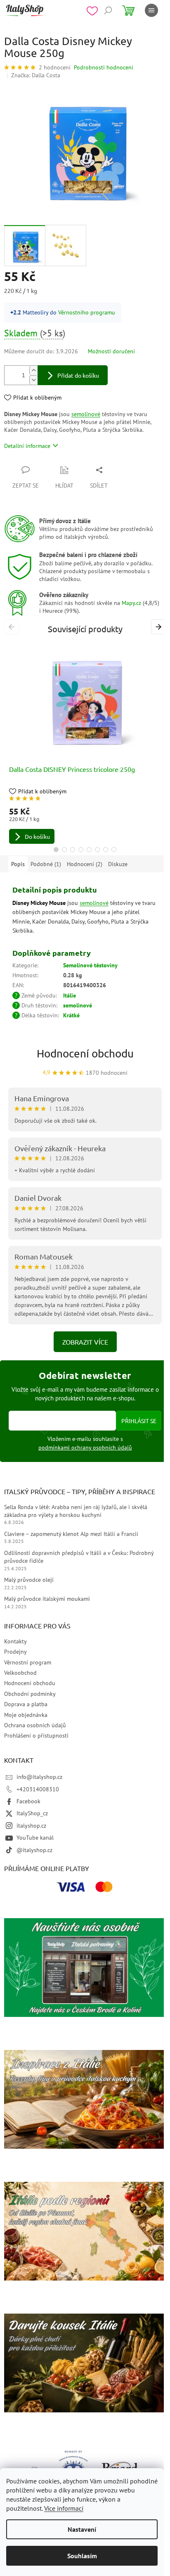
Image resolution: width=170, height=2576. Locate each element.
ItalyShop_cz (32, 1813)
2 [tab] (64, 850)
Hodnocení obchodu (85, 1053)
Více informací (64, 2508)
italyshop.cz (31, 1826)
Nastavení (82, 2529)
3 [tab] (73, 850)
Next (160, 626)
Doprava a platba (26, 1704)
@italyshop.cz (34, 1850)
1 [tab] (56, 850)
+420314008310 (38, 1789)
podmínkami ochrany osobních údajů (85, 1448)
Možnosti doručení (111, 351)
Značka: (36, 75)
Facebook (28, 1801)
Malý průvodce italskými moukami (47, 1599)
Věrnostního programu (87, 312)
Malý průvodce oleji (29, 1580)
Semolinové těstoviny (90, 965)
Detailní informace (27, 446)
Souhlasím (82, 2556)
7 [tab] (106, 850)
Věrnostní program (28, 1662)
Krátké (71, 1015)
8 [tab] (114, 850)
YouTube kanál (35, 1838)
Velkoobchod (20, 1673)
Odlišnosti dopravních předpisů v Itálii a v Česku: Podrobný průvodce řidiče (79, 1557)
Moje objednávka (26, 1715)
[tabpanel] (85, 743)
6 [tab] (97, 850)
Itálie (70, 995)
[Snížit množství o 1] (33, 380)
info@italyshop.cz (39, 1777)
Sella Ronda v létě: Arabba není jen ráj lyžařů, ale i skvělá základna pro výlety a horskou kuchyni (76, 1511)
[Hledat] (108, 10)
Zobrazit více (85, 1342)
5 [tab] (89, 850)
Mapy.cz (131, 603)
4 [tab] (81, 850)
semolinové (86, 414)
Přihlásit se (139, 1421)
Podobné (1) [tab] (46, 864)
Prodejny (15, 1652)
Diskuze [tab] (118, 864)
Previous (13, 626)
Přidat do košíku (78, 375)
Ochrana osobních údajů (35, 1725)
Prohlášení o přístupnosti (36, 1736)
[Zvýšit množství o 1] (33, 370)
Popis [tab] (18, 864)
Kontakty (15, 1641)
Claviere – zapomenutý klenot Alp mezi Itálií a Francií (71, 1534)
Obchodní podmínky (30, 1694)
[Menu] (151, 10)
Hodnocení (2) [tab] (85, 864)
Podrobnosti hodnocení (104, 67)
